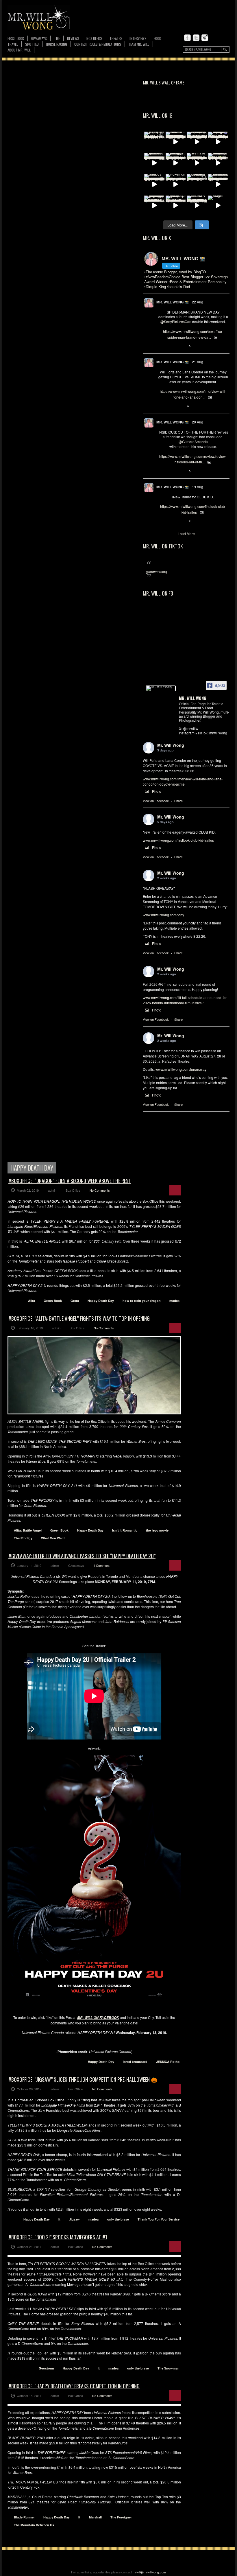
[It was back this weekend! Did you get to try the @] (176, 206)
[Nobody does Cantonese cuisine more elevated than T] (154, 184)
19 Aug (198, 487)
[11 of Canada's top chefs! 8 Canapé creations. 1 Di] (218, 184)
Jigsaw (74, 2219)
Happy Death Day (101, 1301)
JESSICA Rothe (168, 2062)
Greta (75, 1301)
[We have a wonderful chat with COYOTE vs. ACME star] (197, 163)
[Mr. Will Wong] (161, 688)
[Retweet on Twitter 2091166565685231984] (171, 346)
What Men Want (53, 1538)
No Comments (100, 1190)
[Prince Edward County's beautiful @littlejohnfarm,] (197, 184)
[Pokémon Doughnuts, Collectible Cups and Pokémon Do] (176, 184)
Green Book (53, 1301)
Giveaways (39, 38)
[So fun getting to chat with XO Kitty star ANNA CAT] (154, 163)
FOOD (158, 38)
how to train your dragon (142, 1301)
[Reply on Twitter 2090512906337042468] (161, 471)
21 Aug (198, 362)
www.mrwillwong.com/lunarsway (181, 1069)
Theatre (116, 38)
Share (178, 801)
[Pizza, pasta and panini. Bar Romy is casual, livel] (176, 163)
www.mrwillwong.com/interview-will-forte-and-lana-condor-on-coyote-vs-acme (183, 781)
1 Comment (101, 1565)
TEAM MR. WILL (139, 44)
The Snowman (169, 2368)
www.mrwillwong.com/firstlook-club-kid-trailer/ (178, 840)
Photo (157, 791)
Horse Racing (57, 44)
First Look (16, 38)
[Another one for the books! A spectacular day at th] (197, 206)
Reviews (73, 39)
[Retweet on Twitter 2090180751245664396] (171, 521)
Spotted (32, 44)
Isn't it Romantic (125, 1530)
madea (174, 1301)
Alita (32, 1301)
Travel (13, 44)
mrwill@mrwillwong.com (149, 2572)
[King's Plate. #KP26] (218, 206)
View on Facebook (156, 801)
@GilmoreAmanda (193, 442)
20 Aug (198, 422)
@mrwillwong (156, 572)
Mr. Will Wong (171, 745)
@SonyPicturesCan (176, 321)
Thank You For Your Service (159, 2219)
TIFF (57, 38)
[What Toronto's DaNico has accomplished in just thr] (176, 142)
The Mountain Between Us (34, 2525)
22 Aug (198, 302)
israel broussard (135, 2062)
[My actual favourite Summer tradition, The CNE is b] (218, 142)
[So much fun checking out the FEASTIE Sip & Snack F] (197, 142)
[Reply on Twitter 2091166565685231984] (161, 346)
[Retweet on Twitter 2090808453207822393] (171, 406)
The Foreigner (121, 2517)
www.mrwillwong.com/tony (163, 915)
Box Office (94, 38)
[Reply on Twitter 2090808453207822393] (161, 406)
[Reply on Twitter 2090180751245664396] (161, 521)
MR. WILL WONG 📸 (173, 302)
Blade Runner (24, 2517)
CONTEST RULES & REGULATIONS (98, 44)
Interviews (138, 38)
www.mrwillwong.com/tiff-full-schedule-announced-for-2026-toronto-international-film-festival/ (185, 1000)
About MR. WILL (19, 50)
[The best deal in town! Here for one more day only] (154, 206)
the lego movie (157, 1530)
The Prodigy (23, 1538)
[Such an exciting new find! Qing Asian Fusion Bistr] (218, 163)
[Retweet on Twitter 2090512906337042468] (171, 471)
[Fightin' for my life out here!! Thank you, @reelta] (154, 142)
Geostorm (46, 2368)
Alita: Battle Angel (28, 1530)
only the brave (118, 2219)
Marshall (95, 2517)
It (59, 2219)
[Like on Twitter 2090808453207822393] (180, 406)
